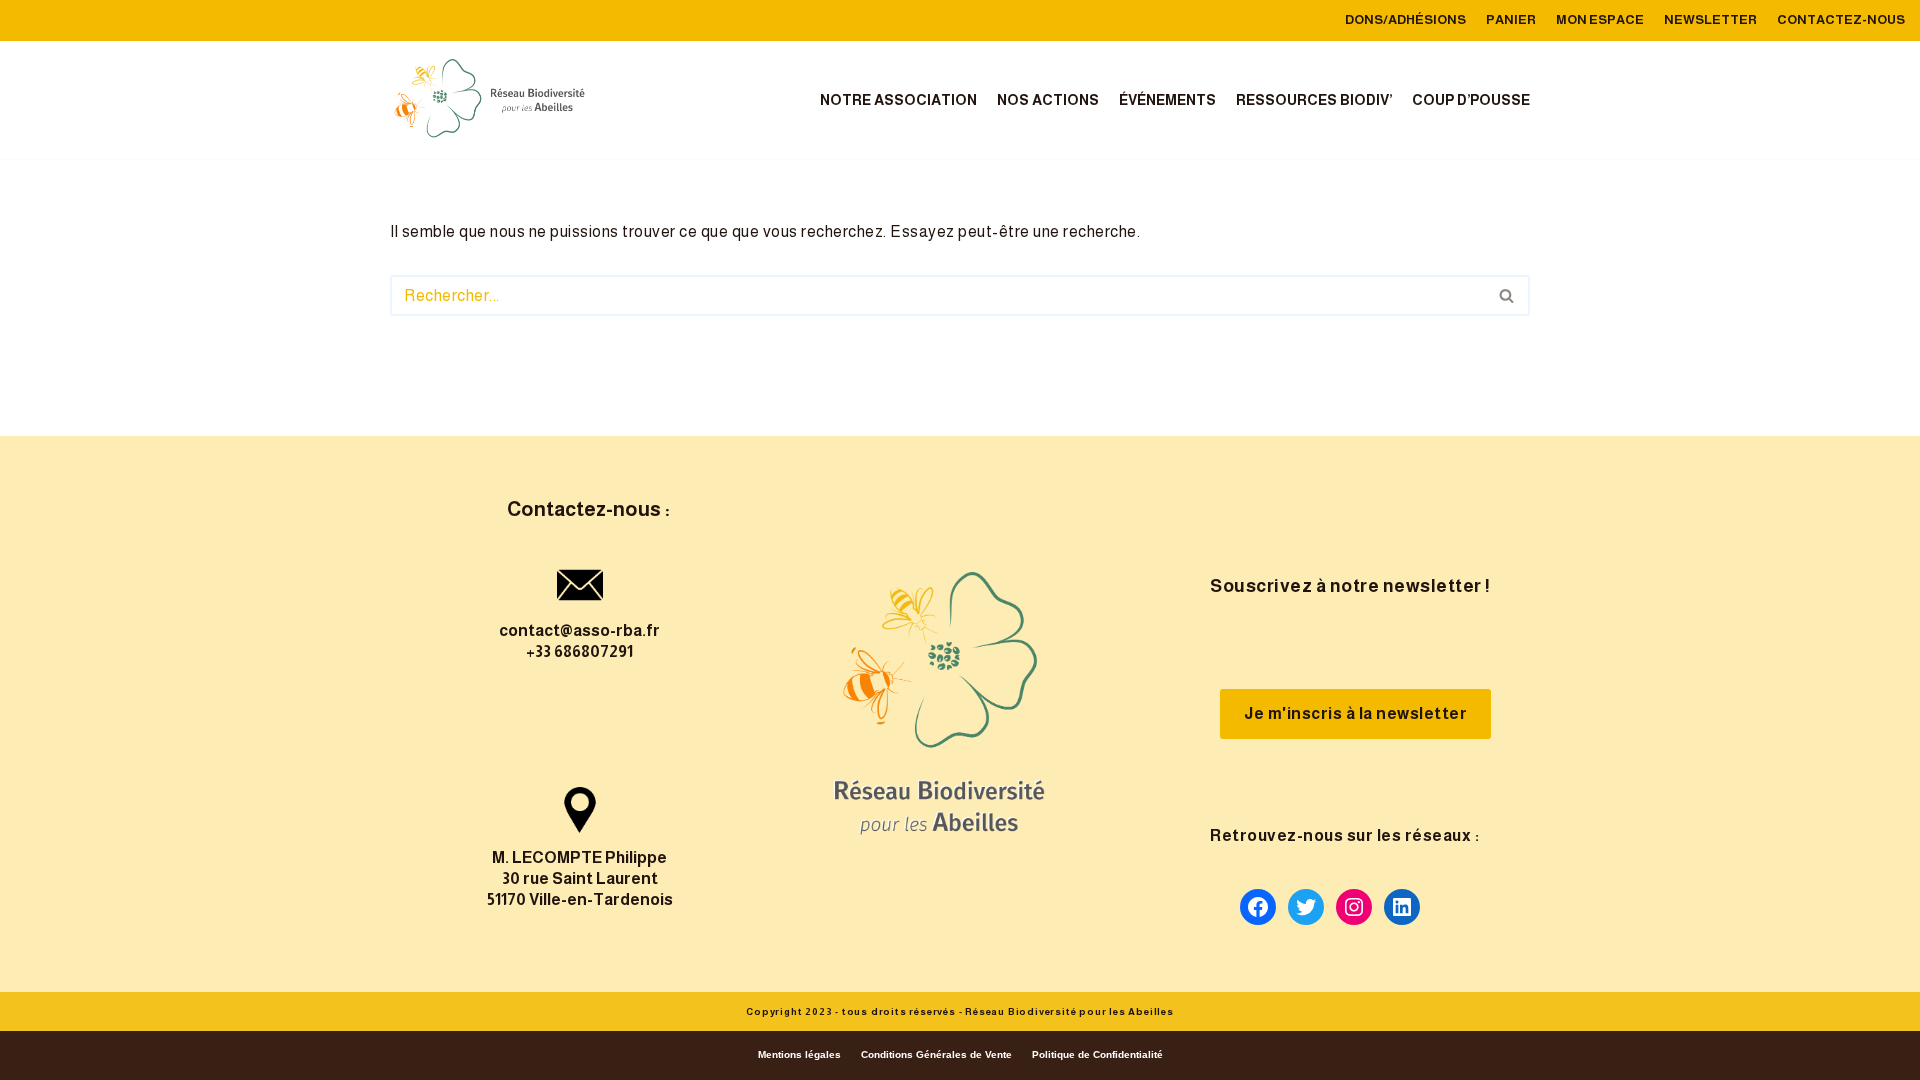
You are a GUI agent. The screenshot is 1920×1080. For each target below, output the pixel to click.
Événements (1167, 100)
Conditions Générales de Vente (936, 1054)
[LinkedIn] (1402, 907)
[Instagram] (1354, 907)
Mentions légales (799, 1054)
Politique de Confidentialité (1097, 1054)
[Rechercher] (1507, 295)
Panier (1511, 19)
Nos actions (1048, 100)
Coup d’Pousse (1471, 100)
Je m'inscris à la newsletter (1355, 713)
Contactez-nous (1841, 19)
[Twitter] (1306, 907)
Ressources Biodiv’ (1314, 100)
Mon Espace (1600, 19)
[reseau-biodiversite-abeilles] (490, 100)
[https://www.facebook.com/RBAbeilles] (1258, 907)
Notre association (898, 100)
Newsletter (1710, 19)
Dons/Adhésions (1405, 19)
